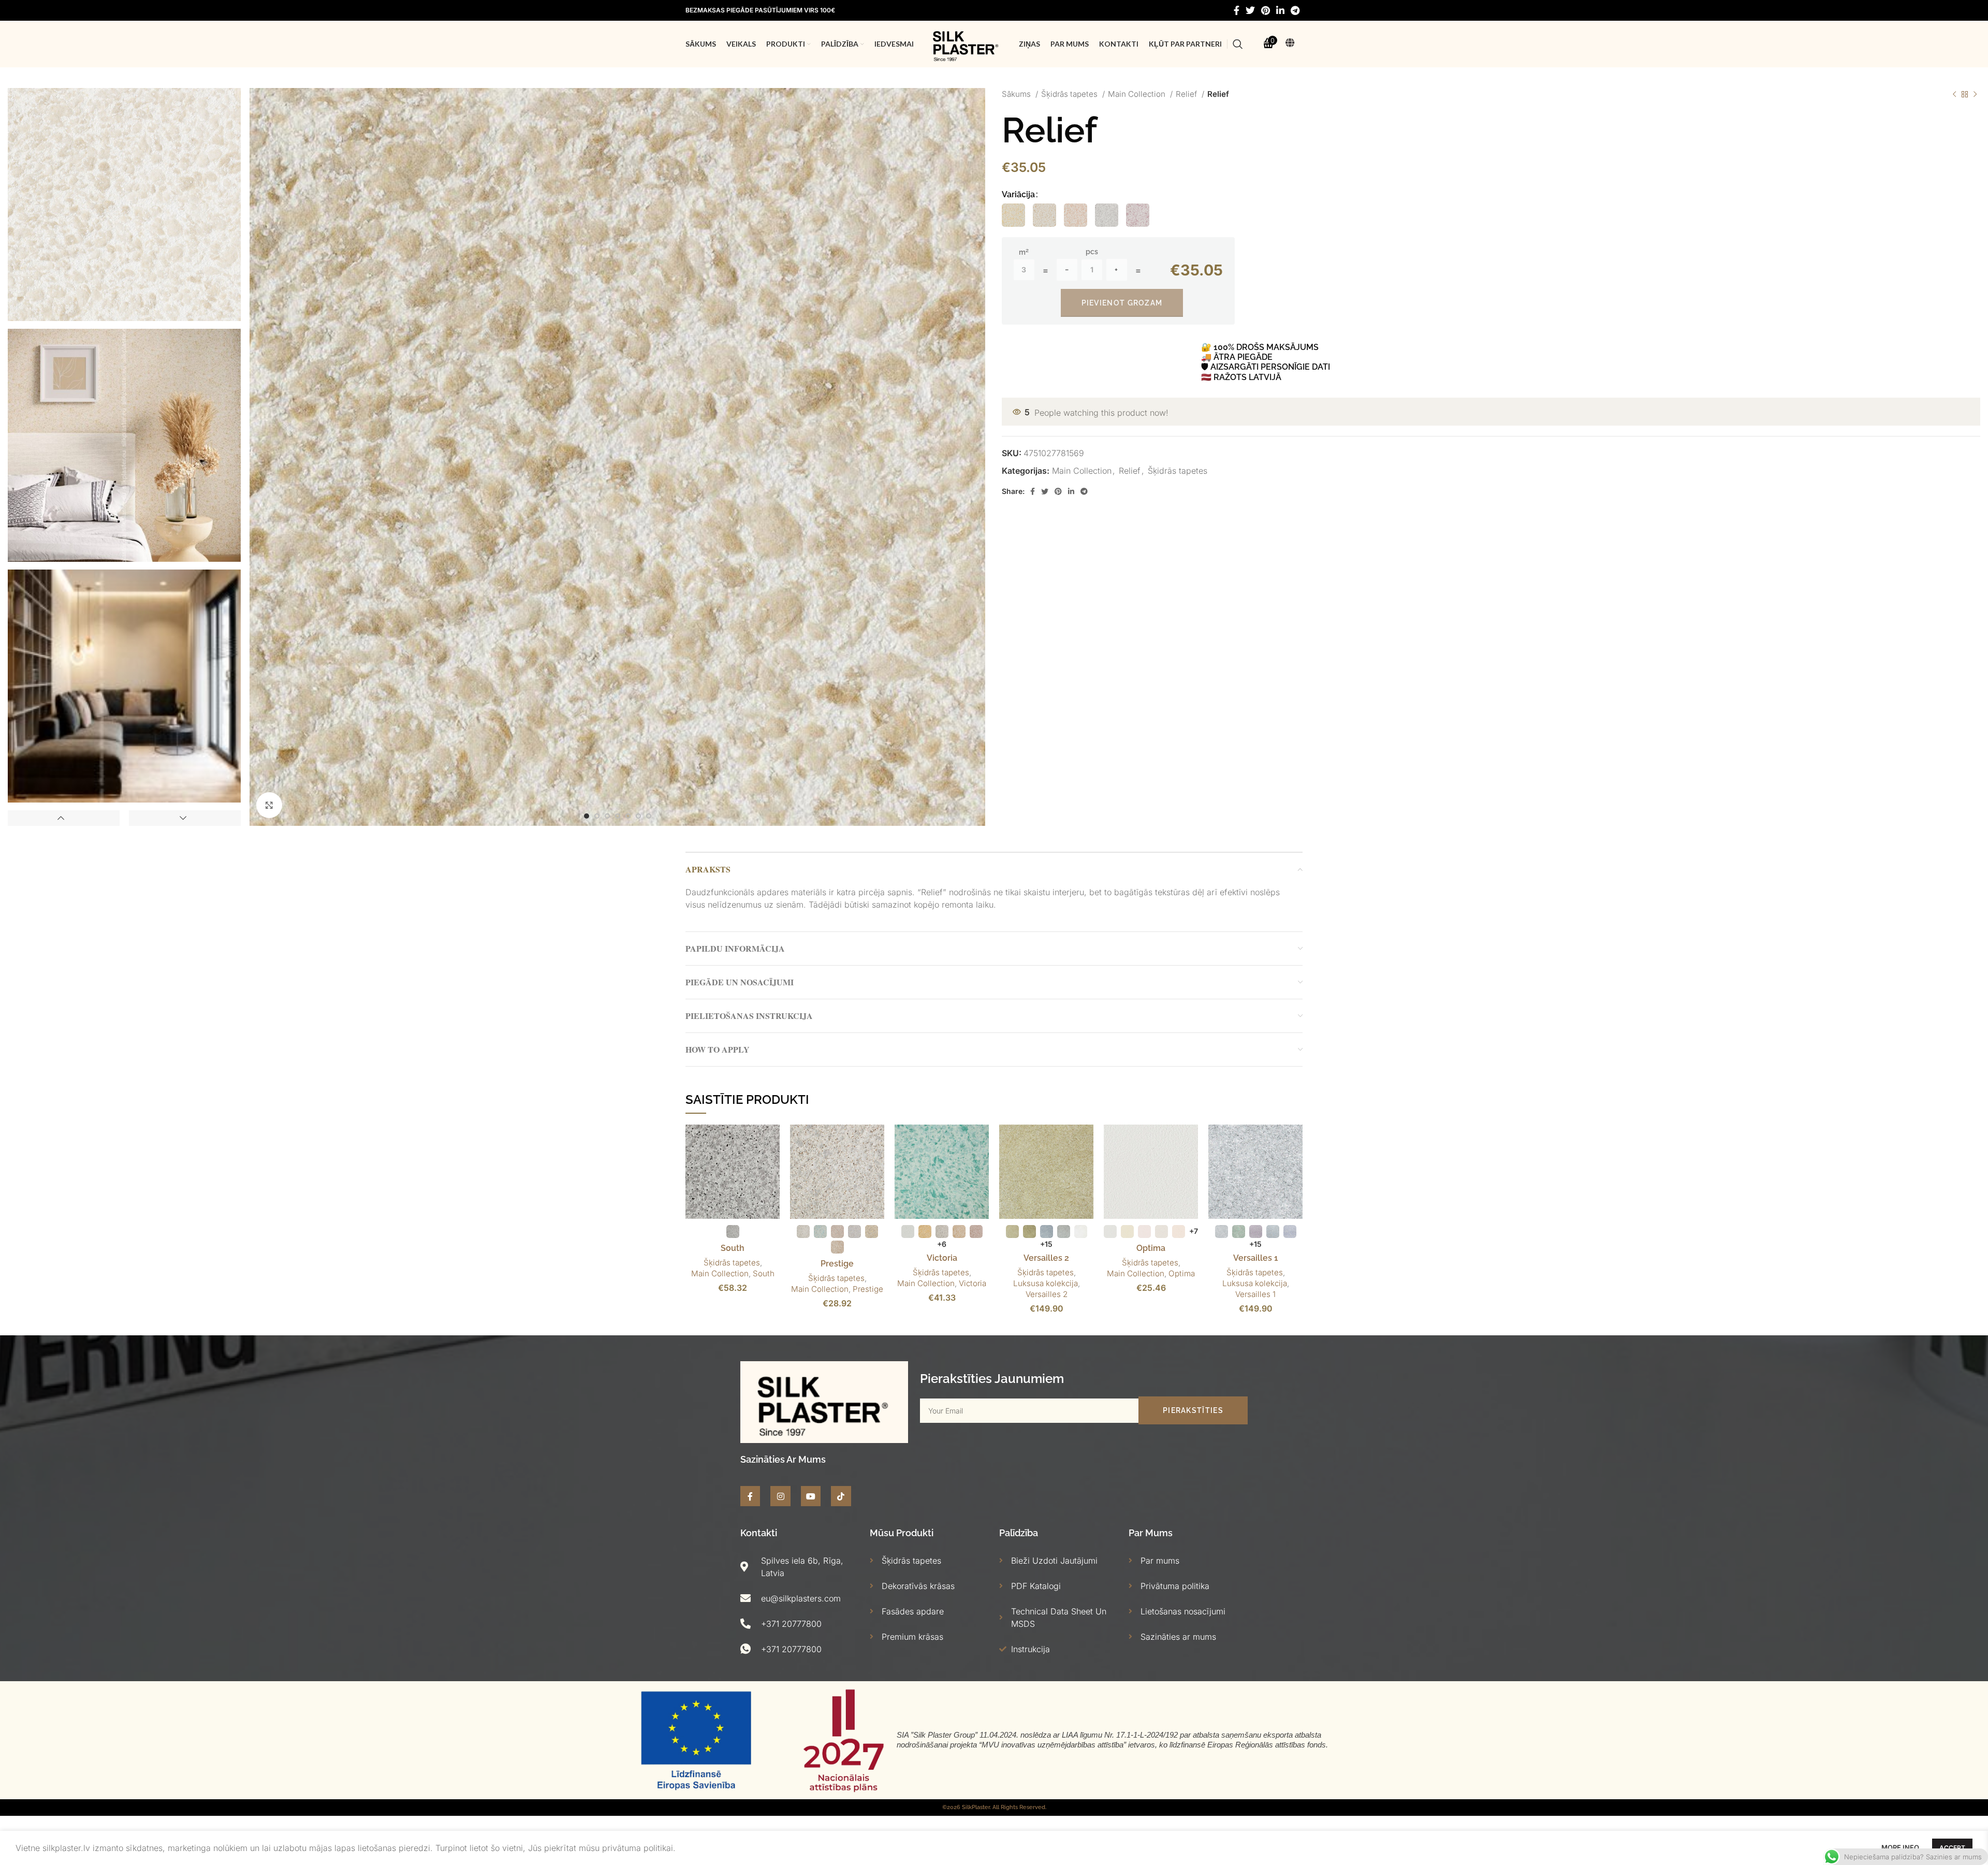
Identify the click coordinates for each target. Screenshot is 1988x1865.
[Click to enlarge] (269, 805)
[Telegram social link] (1295, 10)
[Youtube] (811, 1496)
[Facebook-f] (750, 1496)
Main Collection (1138, 94)
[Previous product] (1954, 94)
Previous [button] (64, 818)
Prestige (837, 1264)
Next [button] (185, 818)
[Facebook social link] (1237, 10)
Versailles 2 (1046, 1258)
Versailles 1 (1256, 1258)
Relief (1187, 94)
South (733, 1248)
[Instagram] (780, 1496)
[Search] (1238, 44)
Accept (1952, 1848)
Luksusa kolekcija (1046, 1283)
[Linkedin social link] (1280, 10)
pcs (1092, 252)
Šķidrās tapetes (1070, 94)
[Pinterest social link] (1266, 10)
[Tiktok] (841, 1496)
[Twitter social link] (1250, 10)
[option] (124, 205)
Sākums (1017, 94)
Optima (1151, 1248)
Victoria (942, 1258)
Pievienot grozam (1122, 303)
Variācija (1018, 194)
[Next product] (1975, 94)
